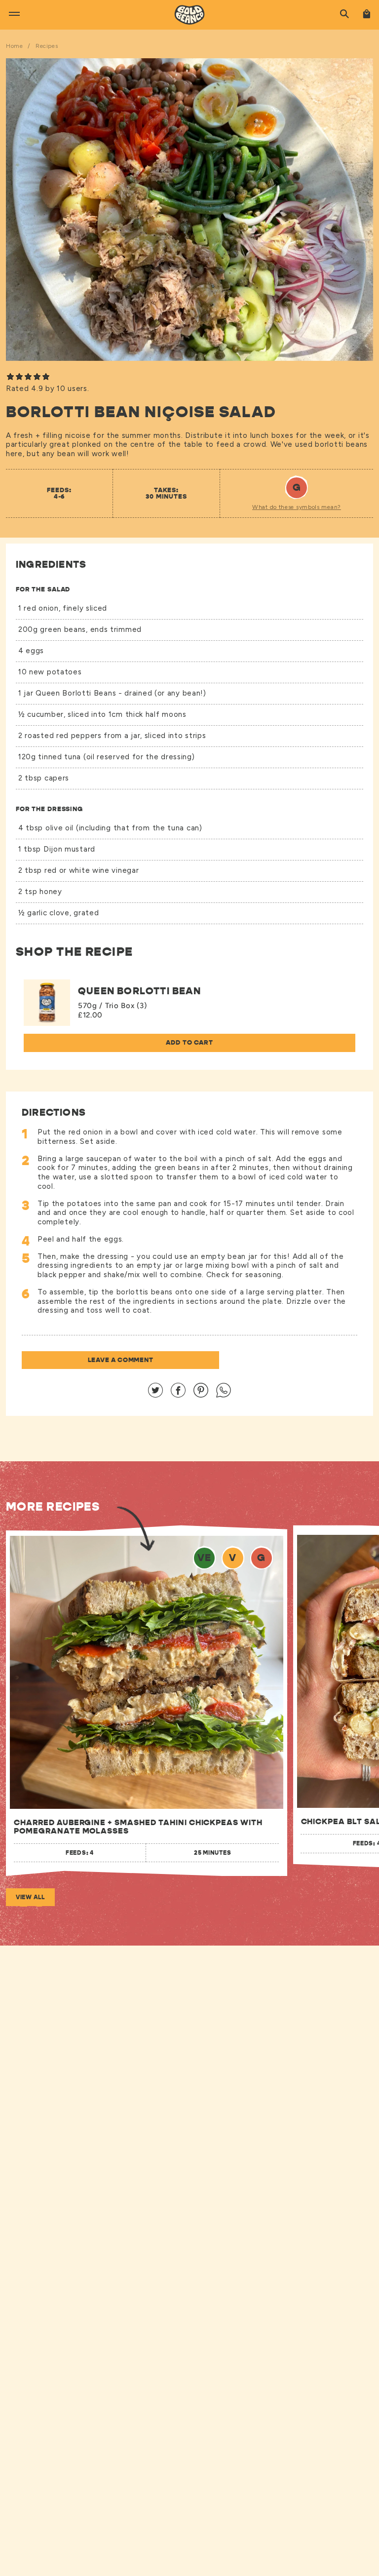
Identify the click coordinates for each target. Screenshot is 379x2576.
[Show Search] (344, 15)
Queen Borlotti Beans (77, 693)
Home (14, 46)
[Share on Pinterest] (201, 1395)
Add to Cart (189, 1042)
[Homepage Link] (189, 13)
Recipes (47, 46)
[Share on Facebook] (178, 1395)
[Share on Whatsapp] (224, 1395)
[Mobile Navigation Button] (11, 12)
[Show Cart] (366, 15)
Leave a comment (121, 1360)
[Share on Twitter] (155, 1395)
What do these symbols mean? (297, 507)
